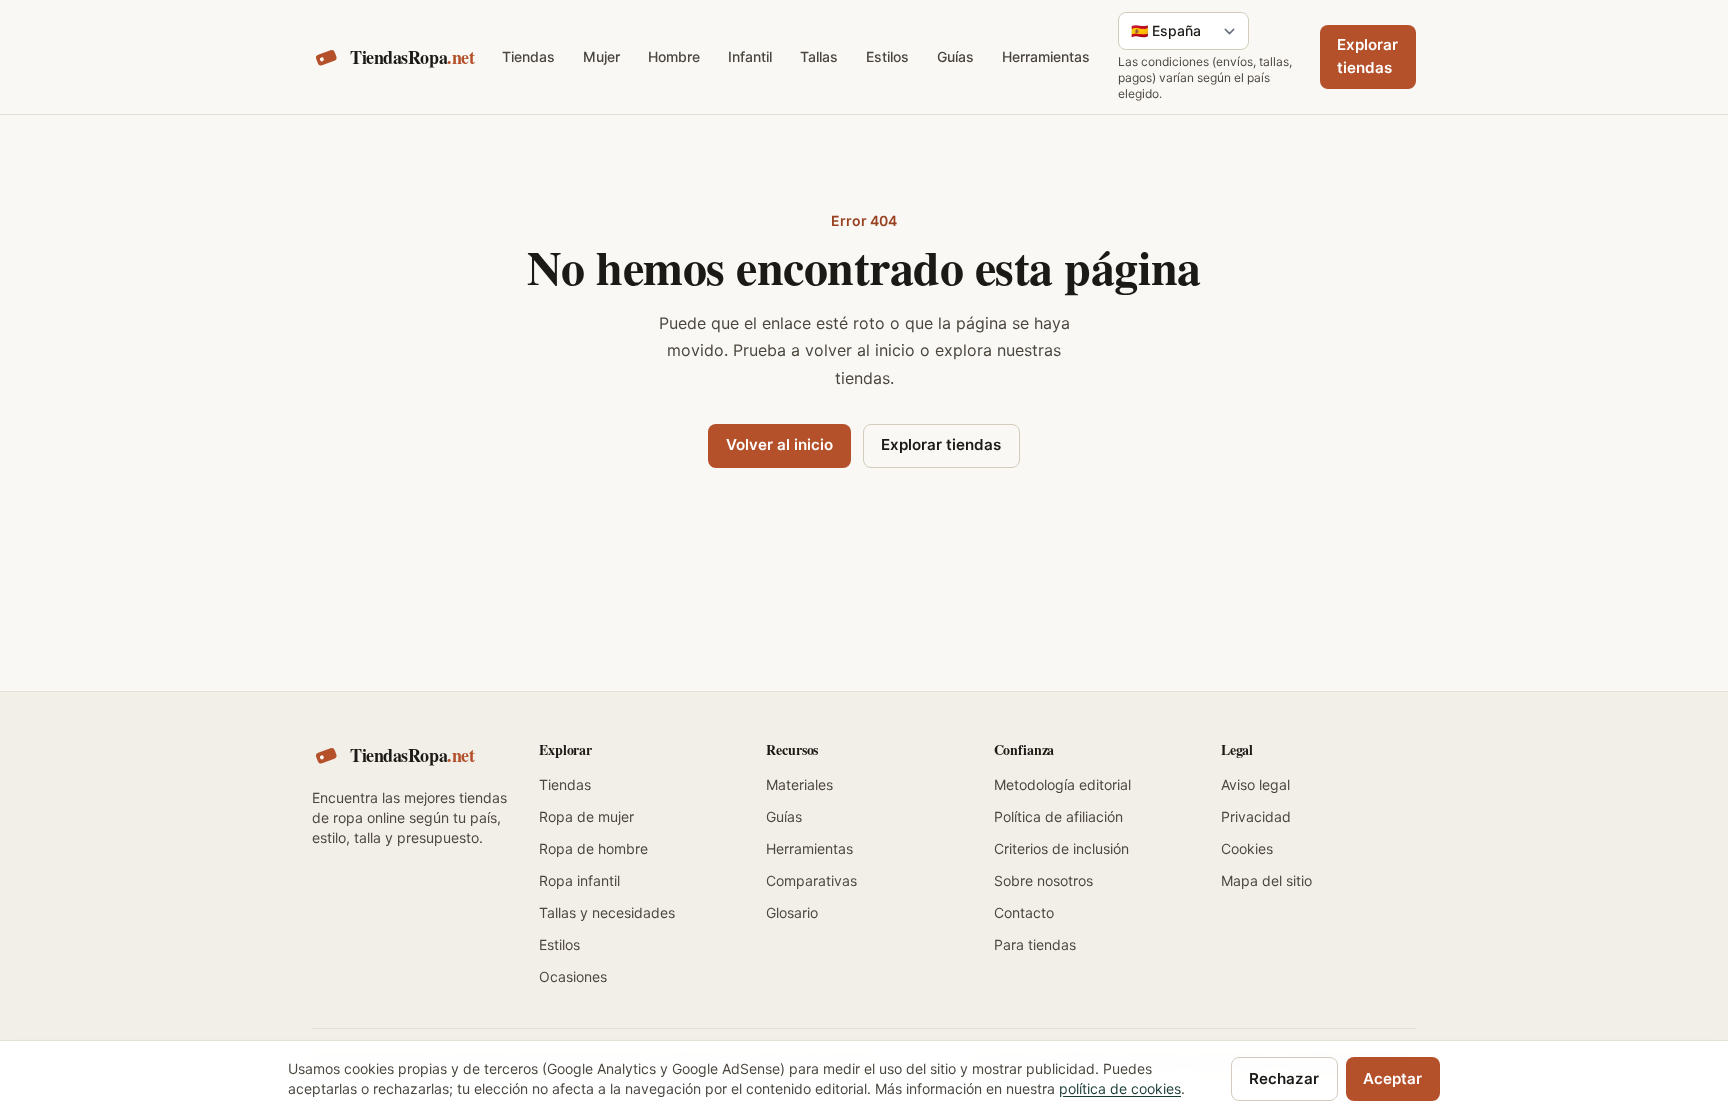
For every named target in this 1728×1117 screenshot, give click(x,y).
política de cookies (1120, 1088)
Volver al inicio (779, 444)
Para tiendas (1035, 944)
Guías (955, 56)
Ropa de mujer (586, 816)
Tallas (819, 56)
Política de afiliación (1058, 816)
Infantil (750, 56)
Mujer (601, 56)
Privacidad (1256, 816)
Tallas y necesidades (607, 912)
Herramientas (1046, 56)
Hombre (674, 56)
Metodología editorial (1062, 784)
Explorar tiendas (1367, 56)
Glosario (792, 912)
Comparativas (811, 880)
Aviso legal (1255, 784)
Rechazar (1284, 1078)
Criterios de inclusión (1061, 848)
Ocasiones (573, 976)
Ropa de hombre (593, 848)
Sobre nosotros (1043, 880)
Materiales (799, 784)
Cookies (1247, 848)
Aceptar (1392, 1078)
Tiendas (528, 56)
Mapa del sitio (1266, 880)
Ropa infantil (579, 880)
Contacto (1024, 912)
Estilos (887, 56)
